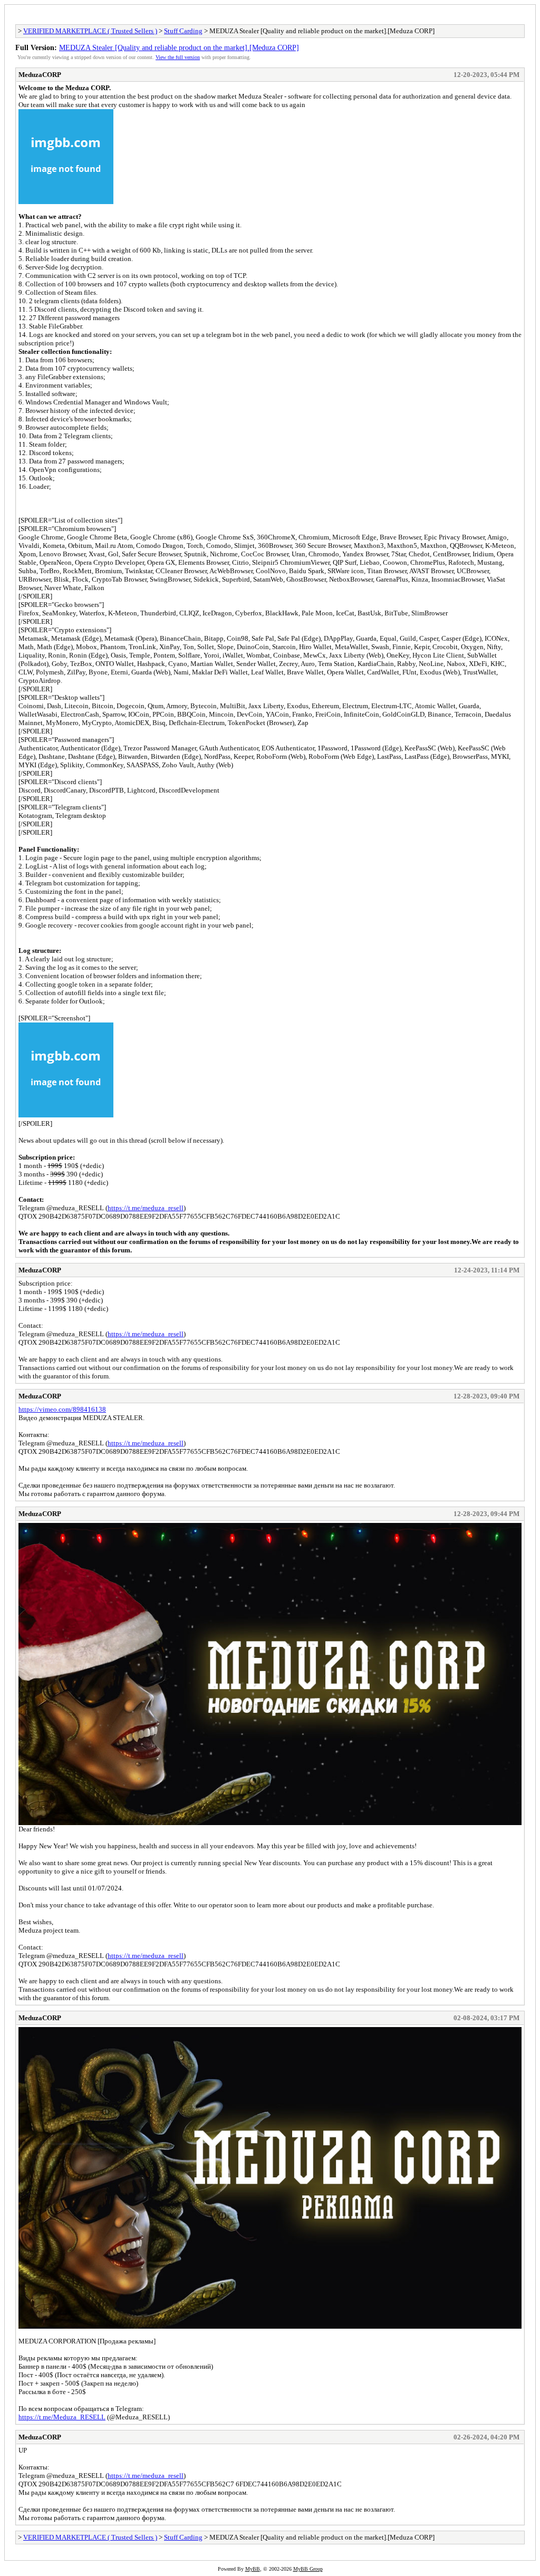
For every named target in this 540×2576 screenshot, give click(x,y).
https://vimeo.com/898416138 (62, 1409)
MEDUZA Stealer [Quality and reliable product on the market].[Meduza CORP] (179, 47)
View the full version (178, 57)
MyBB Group (308, 2569)
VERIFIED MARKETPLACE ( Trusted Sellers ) (90, 31)
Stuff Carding (183, 31)
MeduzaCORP (40, 75)
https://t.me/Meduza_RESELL (62, 2417)
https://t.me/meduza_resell (146, 1208)
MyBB (253, 2569)
